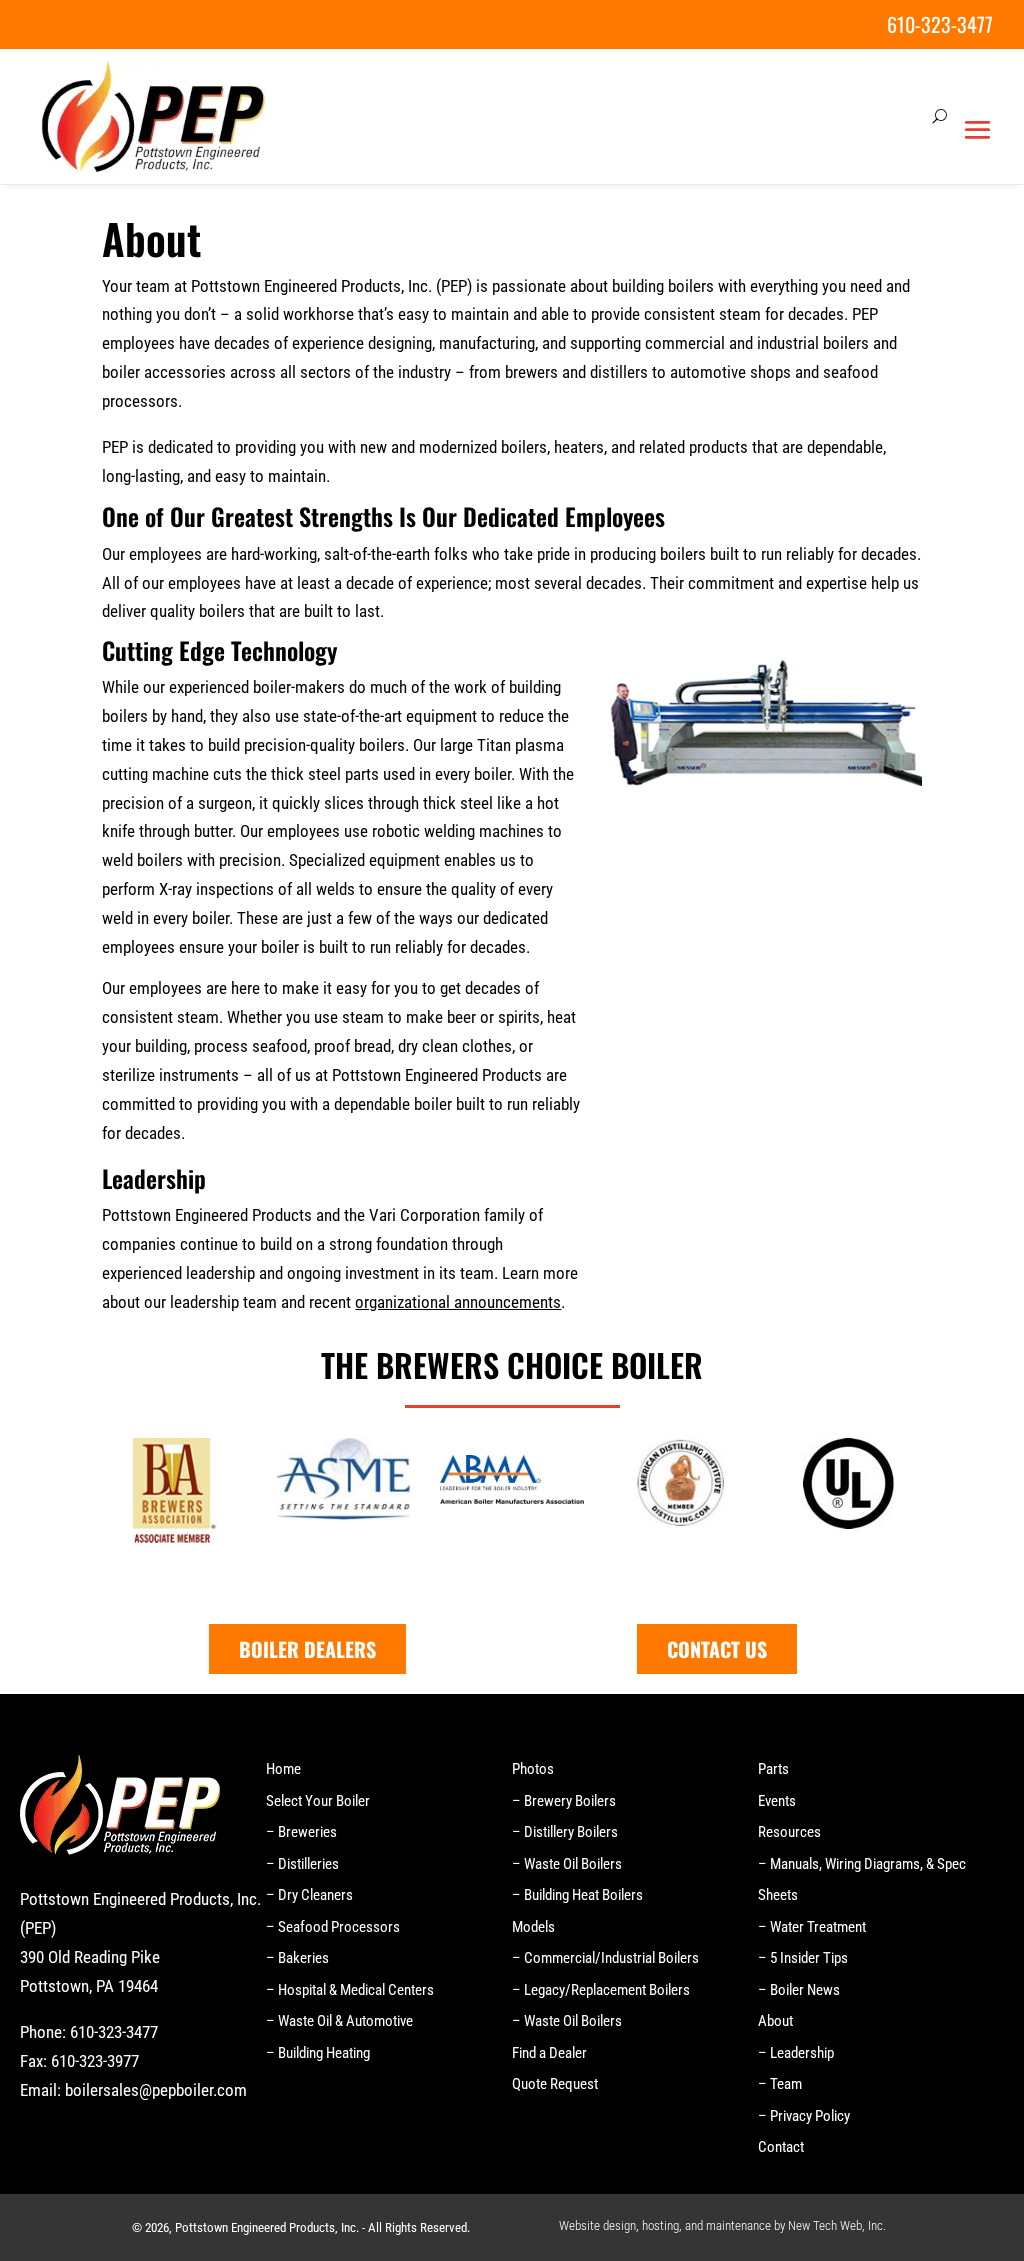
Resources (789, 1832)
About (775, 2021)
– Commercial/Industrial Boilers (605, 1958)
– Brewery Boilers (564, 1801)
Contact (781, 2147)
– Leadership (796, 2053)
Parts (773, 1769)
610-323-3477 (940, 24)
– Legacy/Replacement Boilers (601, 1990)
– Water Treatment (812, 1927)
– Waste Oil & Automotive (339, 2021)
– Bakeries (297, 1958)
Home (283, 1769)
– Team (780, 2084)
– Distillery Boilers (565, 1832)
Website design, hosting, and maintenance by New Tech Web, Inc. (722, 2225)
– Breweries (301, 1832)
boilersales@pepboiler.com (156, 2090)
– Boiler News (799, 1990)
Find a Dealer (549, 2053)
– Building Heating (318, 2053)
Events (777, 1801)
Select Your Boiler (318, 1801)
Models (533, 1927)
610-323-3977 (95, 2061)
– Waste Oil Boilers (567, 1864)
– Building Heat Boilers (577, 1895)
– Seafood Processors (333, 1927)
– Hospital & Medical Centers (350, 1990)
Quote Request (555, 2084)
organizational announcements (458, 1302)
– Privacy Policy (804, 2116)
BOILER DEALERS (307, 1649)
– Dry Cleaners (309, 1895)
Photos (533, 1769)
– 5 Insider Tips (803, 1958)
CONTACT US (717, 1649)
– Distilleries (302, 1864)
